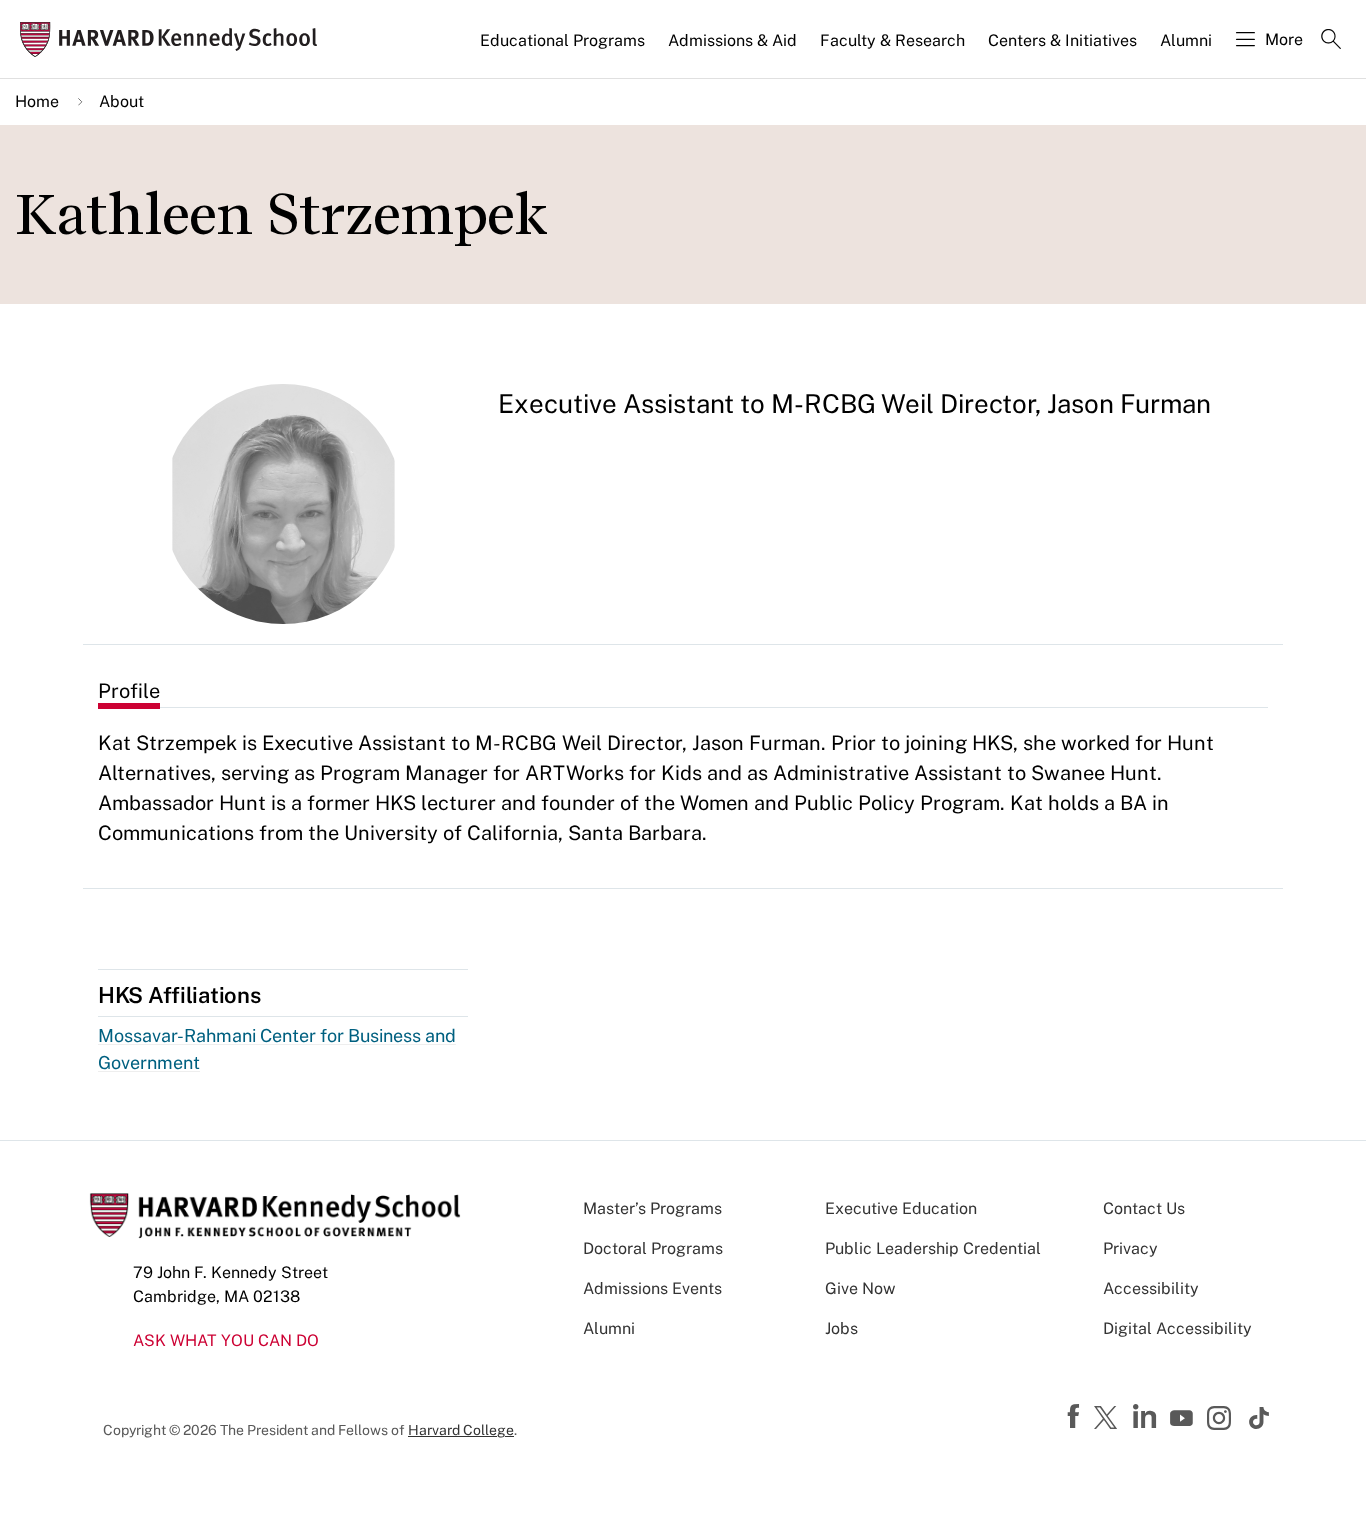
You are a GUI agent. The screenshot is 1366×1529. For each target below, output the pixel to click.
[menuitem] (564, 49)
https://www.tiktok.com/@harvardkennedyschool (1260, 1418)
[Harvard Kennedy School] (174, 39)
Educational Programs (562, 40)
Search (1331, 41)
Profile (129, 691)
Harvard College (461, 1430)
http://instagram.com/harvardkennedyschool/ (1222, 1420)
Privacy (1130, 1248)
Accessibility (1151, 1288)
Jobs (841, 1328)
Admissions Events (652, 1288)
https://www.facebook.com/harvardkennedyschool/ (1076, 1417)
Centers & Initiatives (1062, 40)
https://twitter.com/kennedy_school (1109, 1419)
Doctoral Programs (653, 1248)
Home (37, 101)
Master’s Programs (652, 1208)
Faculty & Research (892, 40)
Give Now (860, 1288)
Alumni (1186, 40)
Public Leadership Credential (933, 1248)
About (121, 101)
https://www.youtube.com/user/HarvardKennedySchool (1184, 1419)
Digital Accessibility (1177, 1328)
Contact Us (1144, 1208)
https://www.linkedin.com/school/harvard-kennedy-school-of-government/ (1147, 1417)
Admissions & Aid (732, 40)
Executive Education (901, 1208)
